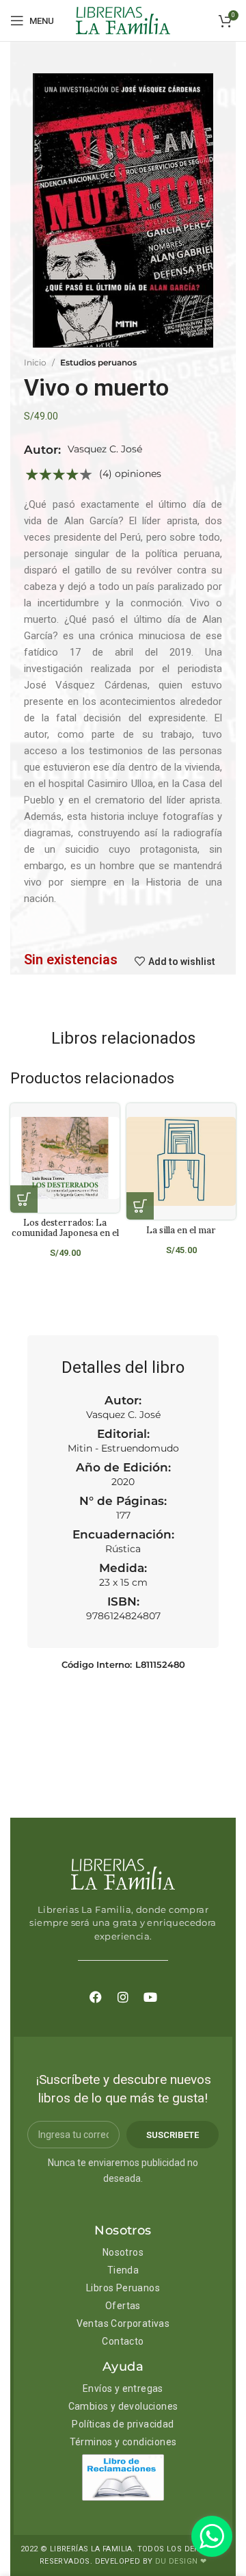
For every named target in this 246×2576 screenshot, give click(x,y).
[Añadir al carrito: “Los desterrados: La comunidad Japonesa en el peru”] (24, 1199)
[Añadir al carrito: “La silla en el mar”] (140, 1206)
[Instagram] (123, 1997)
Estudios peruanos (98, 362)
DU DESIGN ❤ (181, 2561)
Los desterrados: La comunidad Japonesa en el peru (65, 1233)
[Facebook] (96, 1997)
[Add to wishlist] (114, 1125)
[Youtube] (150, 1997)
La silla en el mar (181, 1230)
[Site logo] (123, 20)
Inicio (35, 362)
